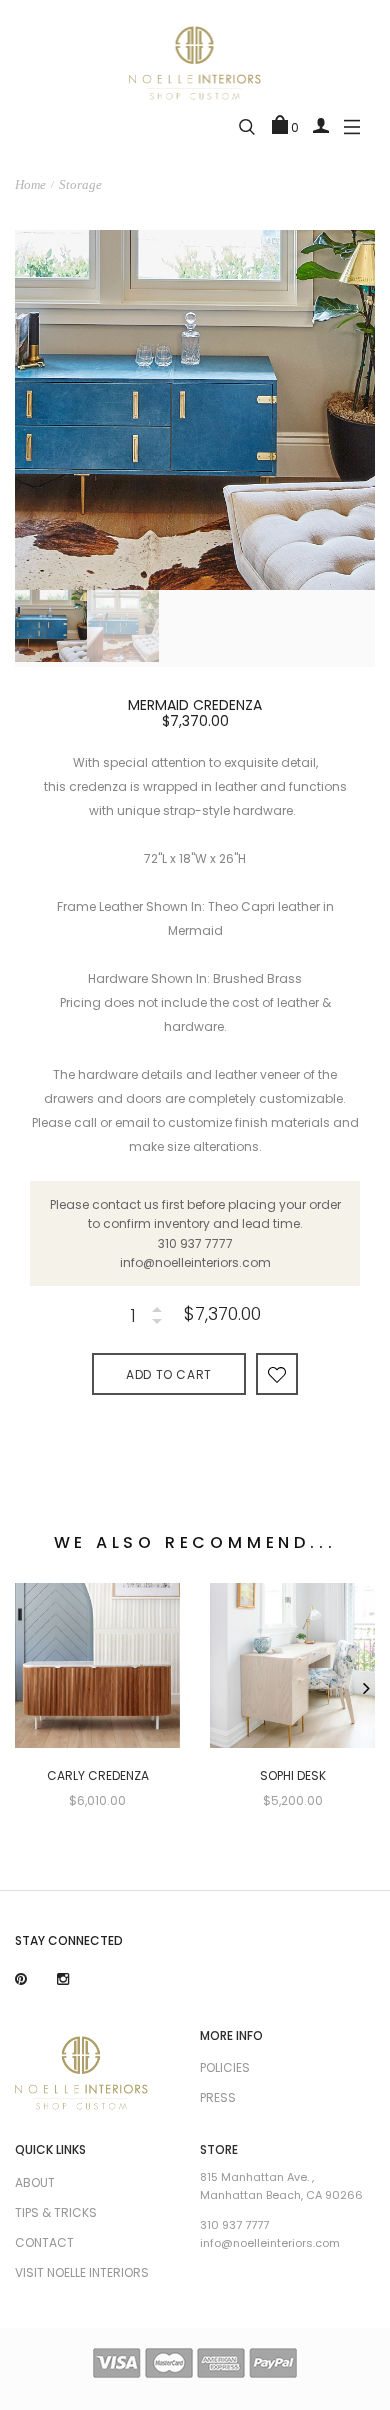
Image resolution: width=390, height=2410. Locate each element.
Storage (80, 184)
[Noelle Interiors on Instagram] (63, 1979)
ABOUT (35, 2182)
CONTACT (44, 2242)
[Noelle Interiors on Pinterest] (21, 1979)
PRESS (218, 2097)
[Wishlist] (277, 1373)
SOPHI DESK (293, 1776)
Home (30, 184)
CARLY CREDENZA (98, 1776)
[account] (321, 125)
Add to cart (169, 1374)
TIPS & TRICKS (56, 2212)
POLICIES (225, 2067)
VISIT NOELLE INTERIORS (82, 2272)
